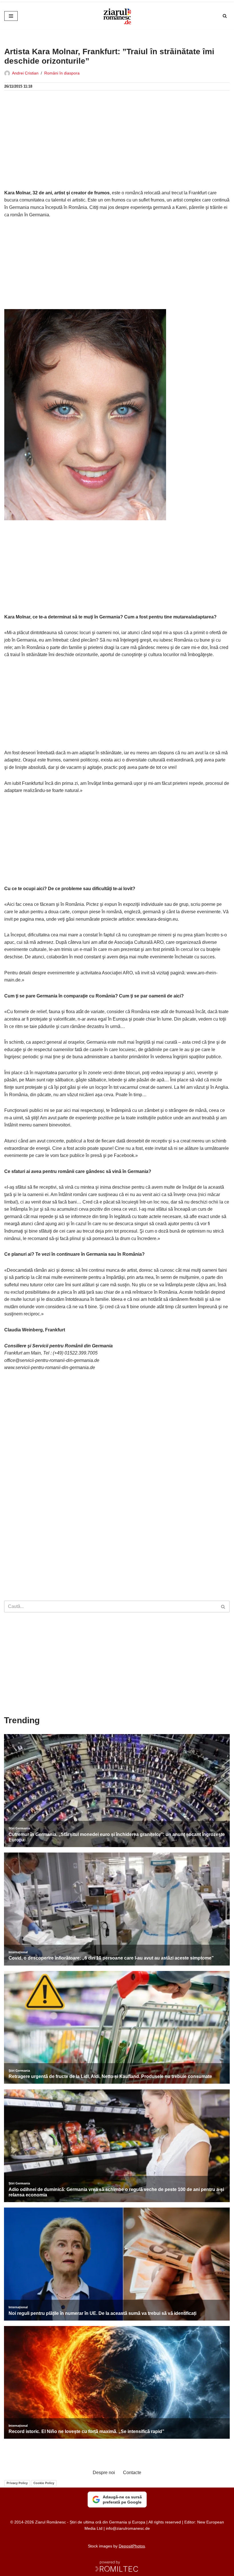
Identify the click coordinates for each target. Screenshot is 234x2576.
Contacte (132, 2473)
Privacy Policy (17, 2483)
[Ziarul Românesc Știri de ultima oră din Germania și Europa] (117, 16)
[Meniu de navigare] (11, 16)
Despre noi (104, 2473)
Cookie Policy (44, 2483)
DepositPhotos (132, 2546)
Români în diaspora (62, 73)
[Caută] (225, 16)
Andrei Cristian (25, 73)
